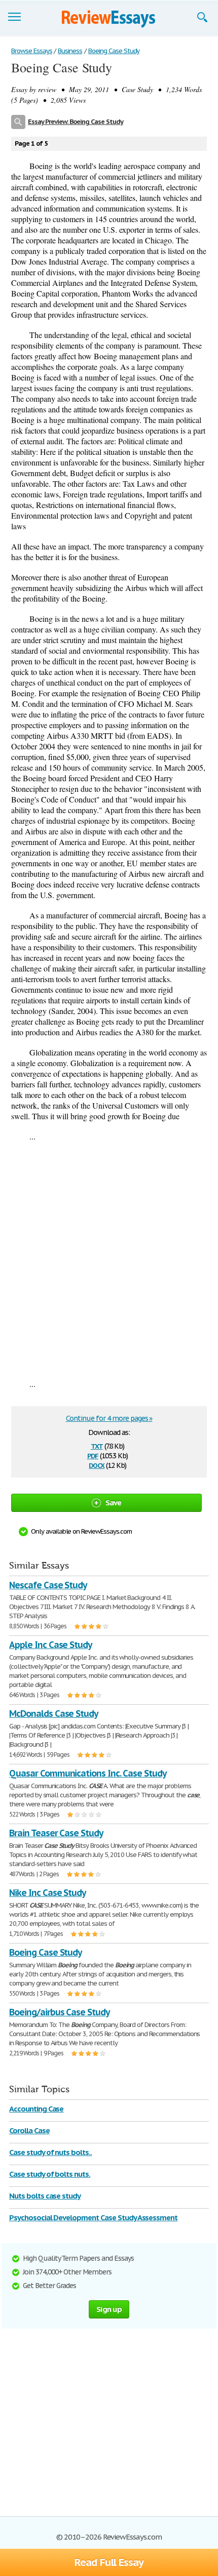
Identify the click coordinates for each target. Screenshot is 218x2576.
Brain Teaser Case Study (56, 1833)
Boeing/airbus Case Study (59, 2012)
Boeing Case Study (45, 1952)
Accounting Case (36, 2109)
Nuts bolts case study (45, 2196)
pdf (93, 1455)
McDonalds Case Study (53, 1714)
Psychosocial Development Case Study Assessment (93, 2218)
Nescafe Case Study (48, 1585)
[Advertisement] (109, 1260)
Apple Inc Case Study (50, 1645)
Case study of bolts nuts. (50, 2174)
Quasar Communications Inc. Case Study (88, 1773)
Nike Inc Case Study (47, 1893)
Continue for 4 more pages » (109, 1418)
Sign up (109, 2309)
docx (97, 1465)
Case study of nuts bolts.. (50, 2152)
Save (114, 1503)
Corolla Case (29, 2130)
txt (97, 1445)
